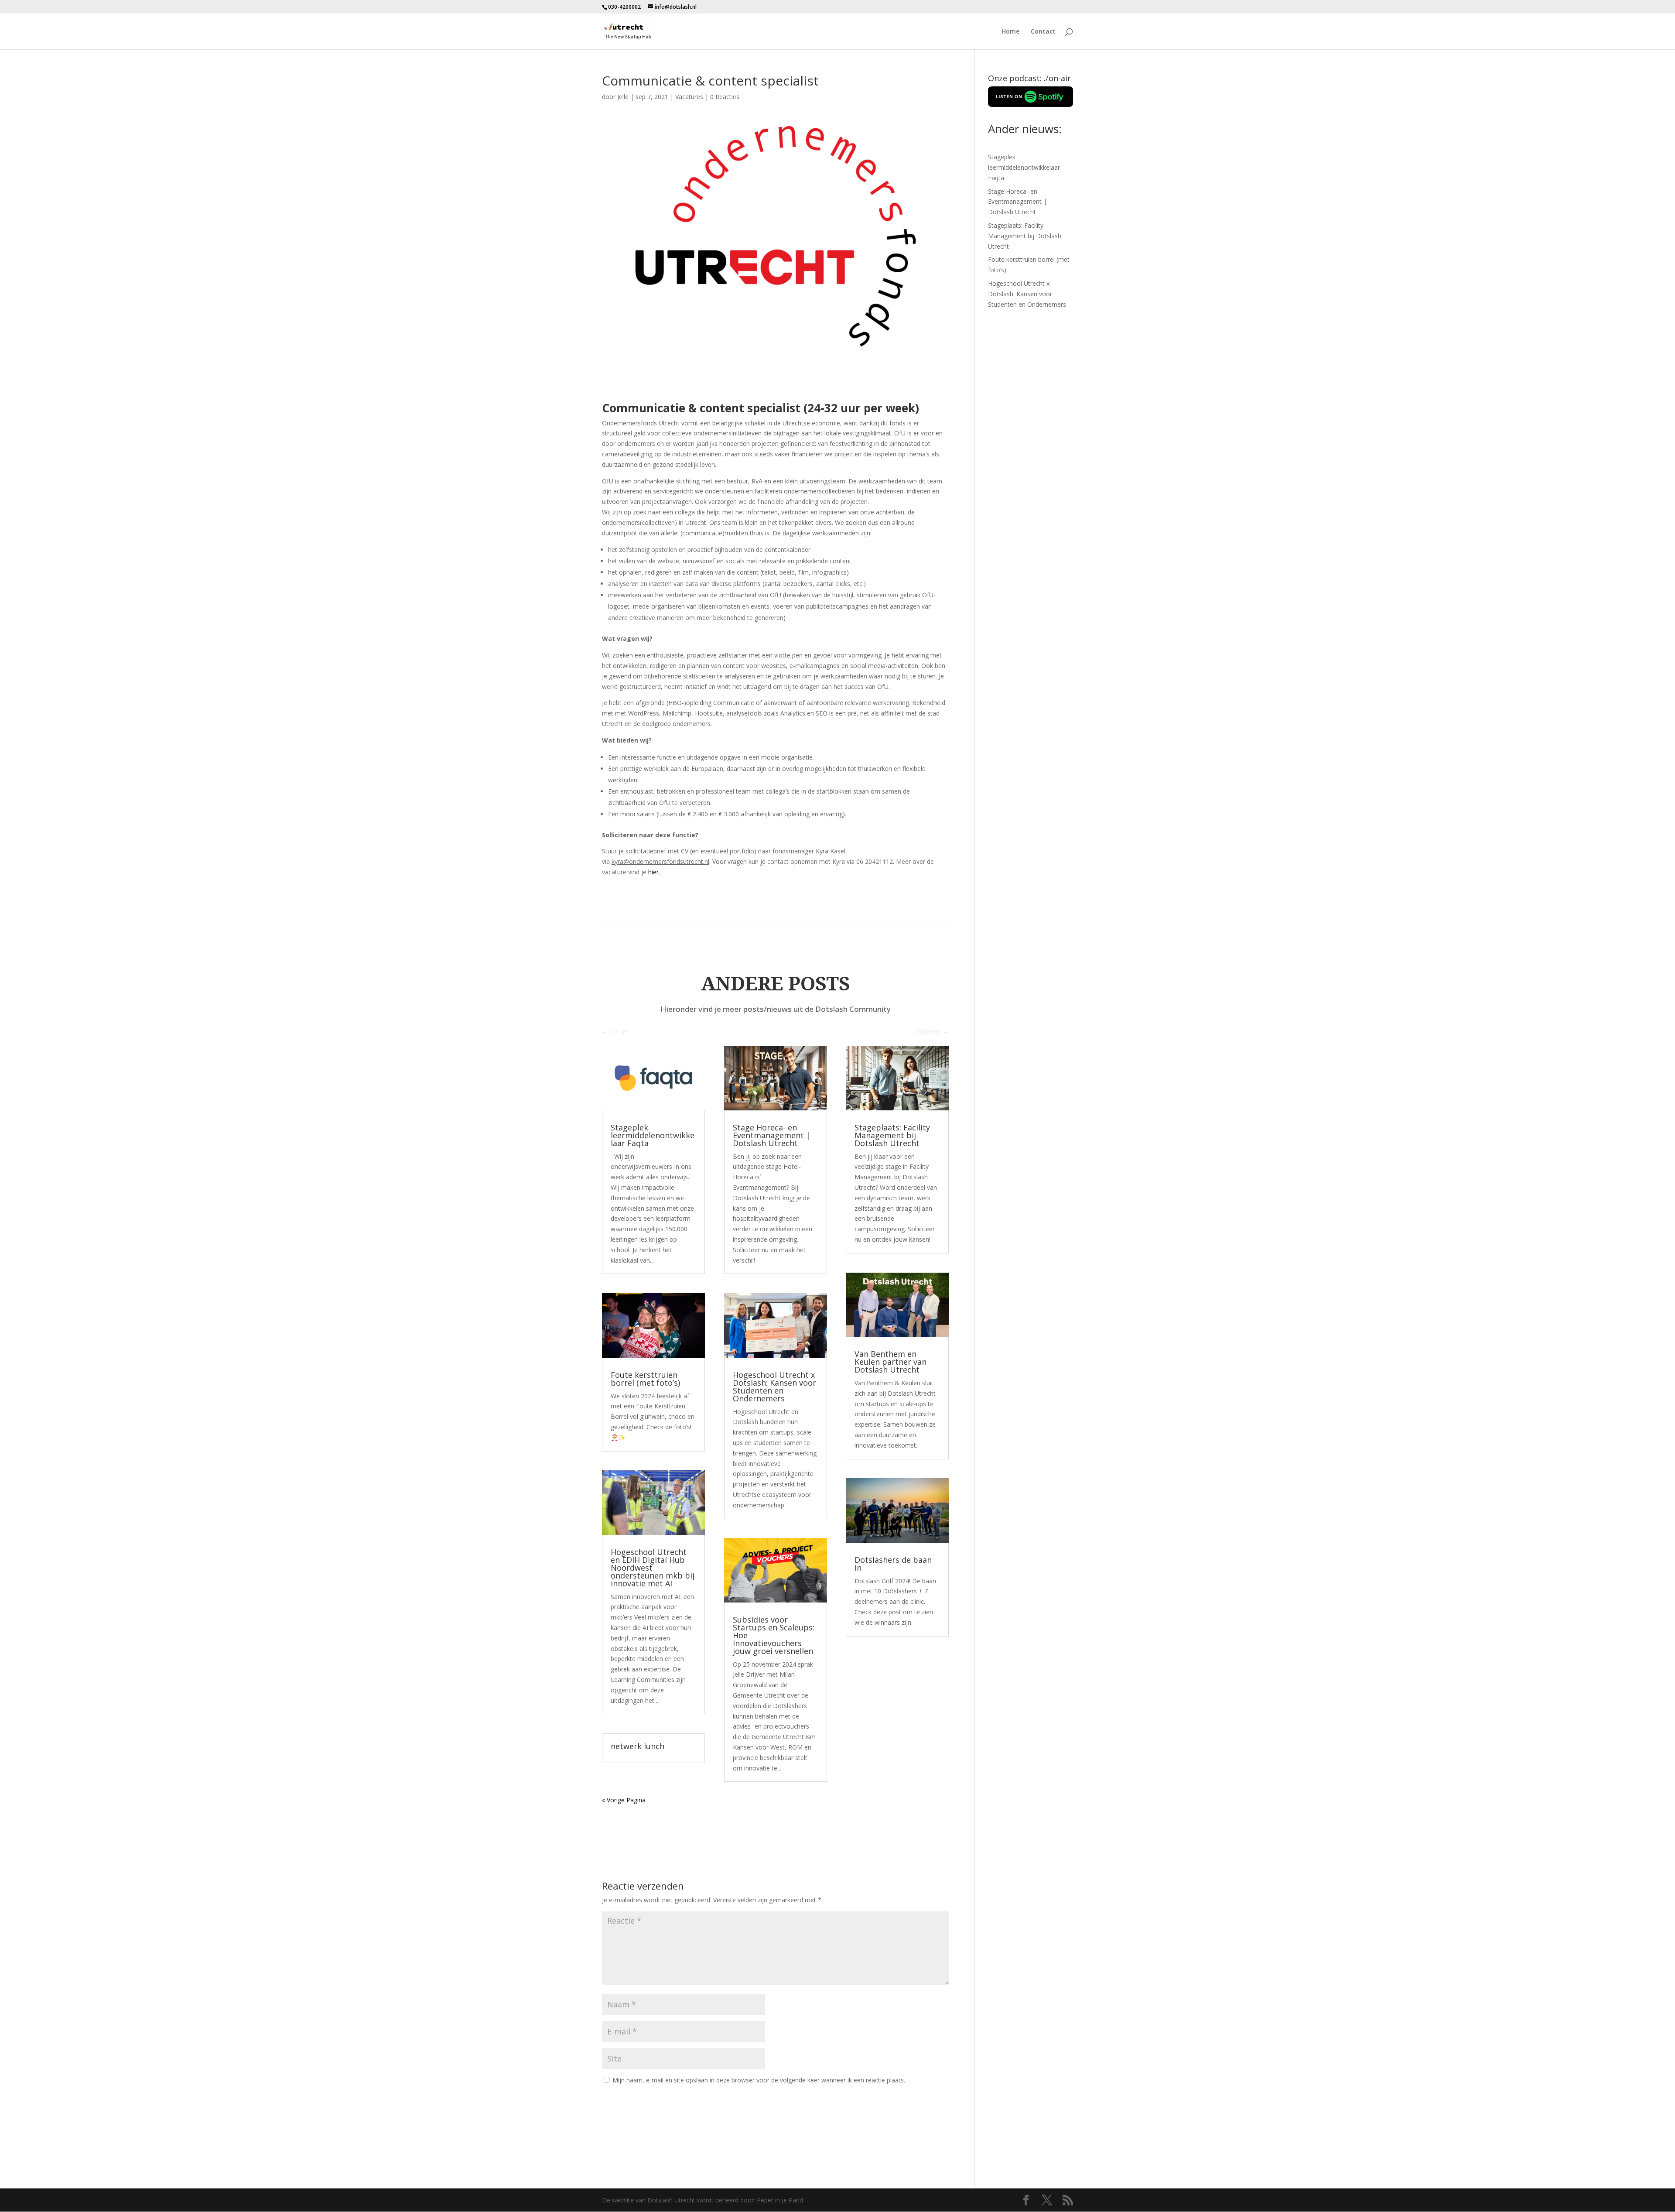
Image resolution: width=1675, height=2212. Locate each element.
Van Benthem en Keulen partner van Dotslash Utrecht (890, 1362)
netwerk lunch (638, 1746)
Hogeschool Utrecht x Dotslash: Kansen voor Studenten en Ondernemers (774, 1387)
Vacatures (689, 97)
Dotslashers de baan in (893, 1564)
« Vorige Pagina (624, 1800)
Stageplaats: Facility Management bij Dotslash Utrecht (892, 1135)
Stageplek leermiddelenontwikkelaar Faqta (653, 1135)
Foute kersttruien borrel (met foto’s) (645, 1379)
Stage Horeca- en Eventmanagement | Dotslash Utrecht (772, 1135)
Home (1010, 32)
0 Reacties (725, 97)
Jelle (623, 97)
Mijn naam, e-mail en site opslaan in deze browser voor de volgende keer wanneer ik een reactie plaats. (759, 2080)
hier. (654, 872)
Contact (1043, 32)
